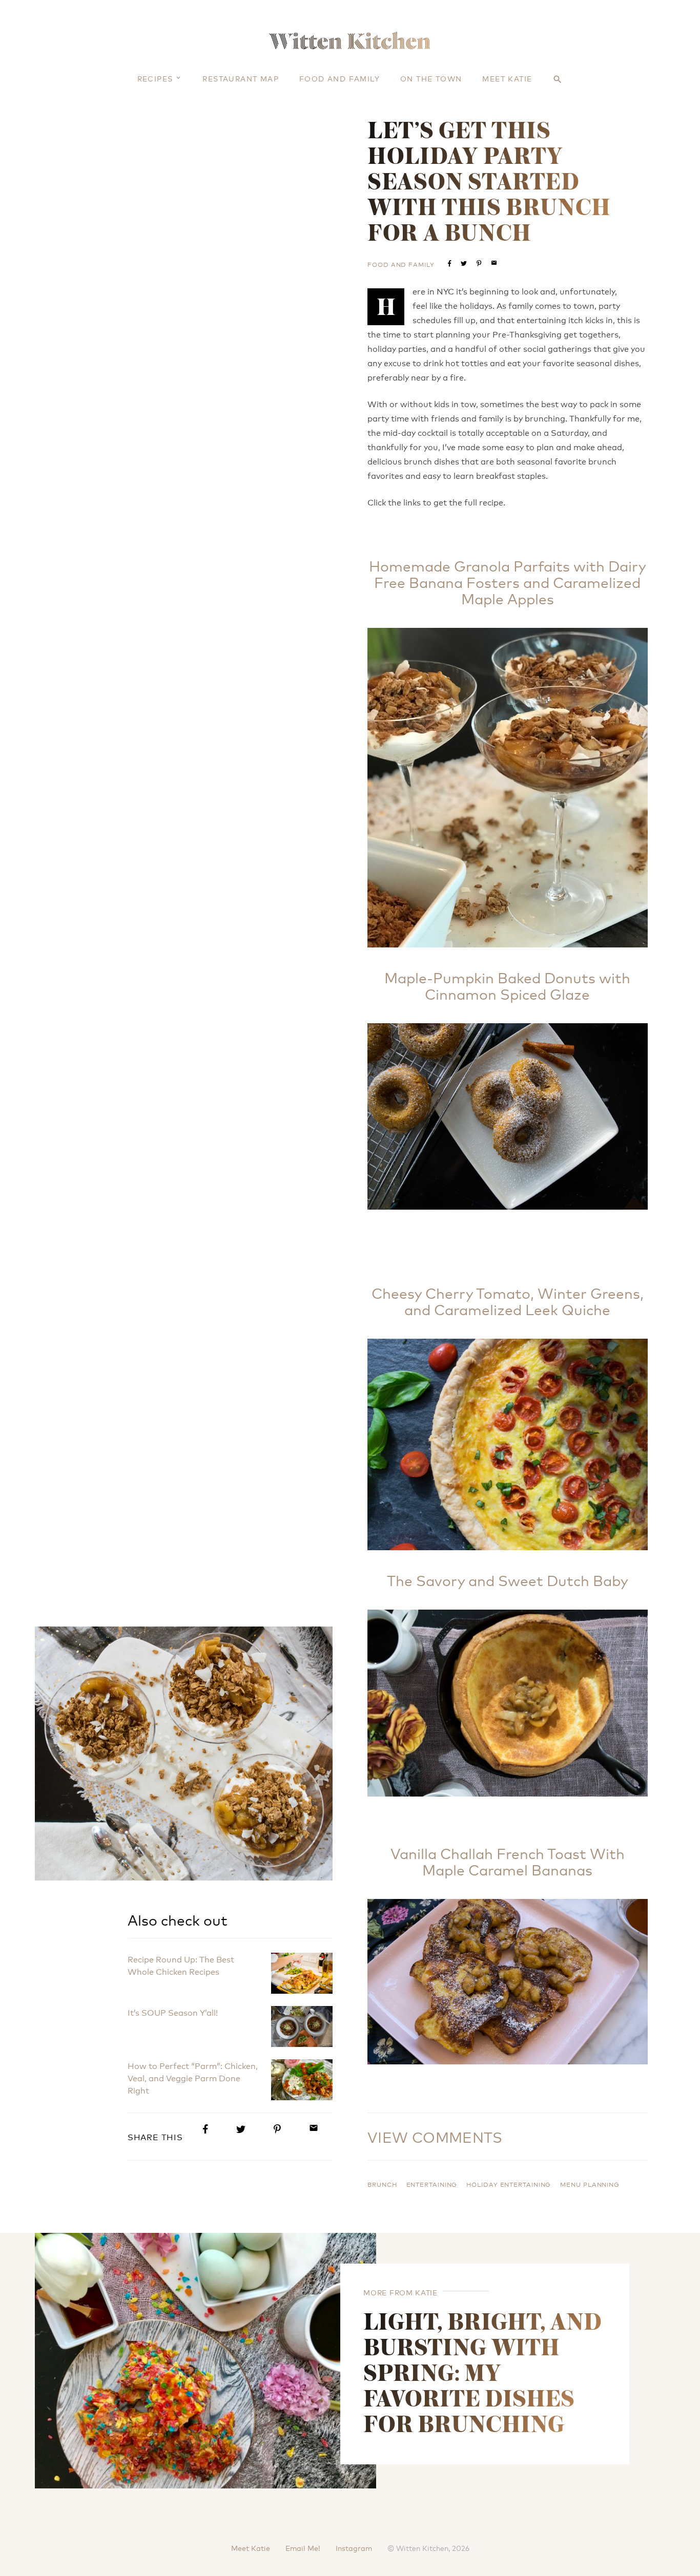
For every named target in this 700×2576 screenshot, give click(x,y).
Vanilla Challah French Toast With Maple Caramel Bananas (508, 1861)
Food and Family (339, 78)
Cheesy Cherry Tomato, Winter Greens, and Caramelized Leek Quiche (508, 1301)
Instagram (354, 2548)
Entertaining (432, 2184)
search (558, 79)
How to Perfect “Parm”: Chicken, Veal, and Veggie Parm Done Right (193, 2077)
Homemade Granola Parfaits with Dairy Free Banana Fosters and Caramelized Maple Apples (508, 582)
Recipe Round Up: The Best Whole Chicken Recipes (181, 1965)
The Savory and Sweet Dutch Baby (508, 1580)
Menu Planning (590, 2184)
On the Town (431, 78)
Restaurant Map (241, 78)
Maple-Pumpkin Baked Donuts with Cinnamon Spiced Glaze (507, 985)
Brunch (382, 2184)
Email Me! (303, 2548)
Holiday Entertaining (509, 2184)
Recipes (155, 78)
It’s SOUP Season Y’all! (173, 2012)
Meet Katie (507, 78)
